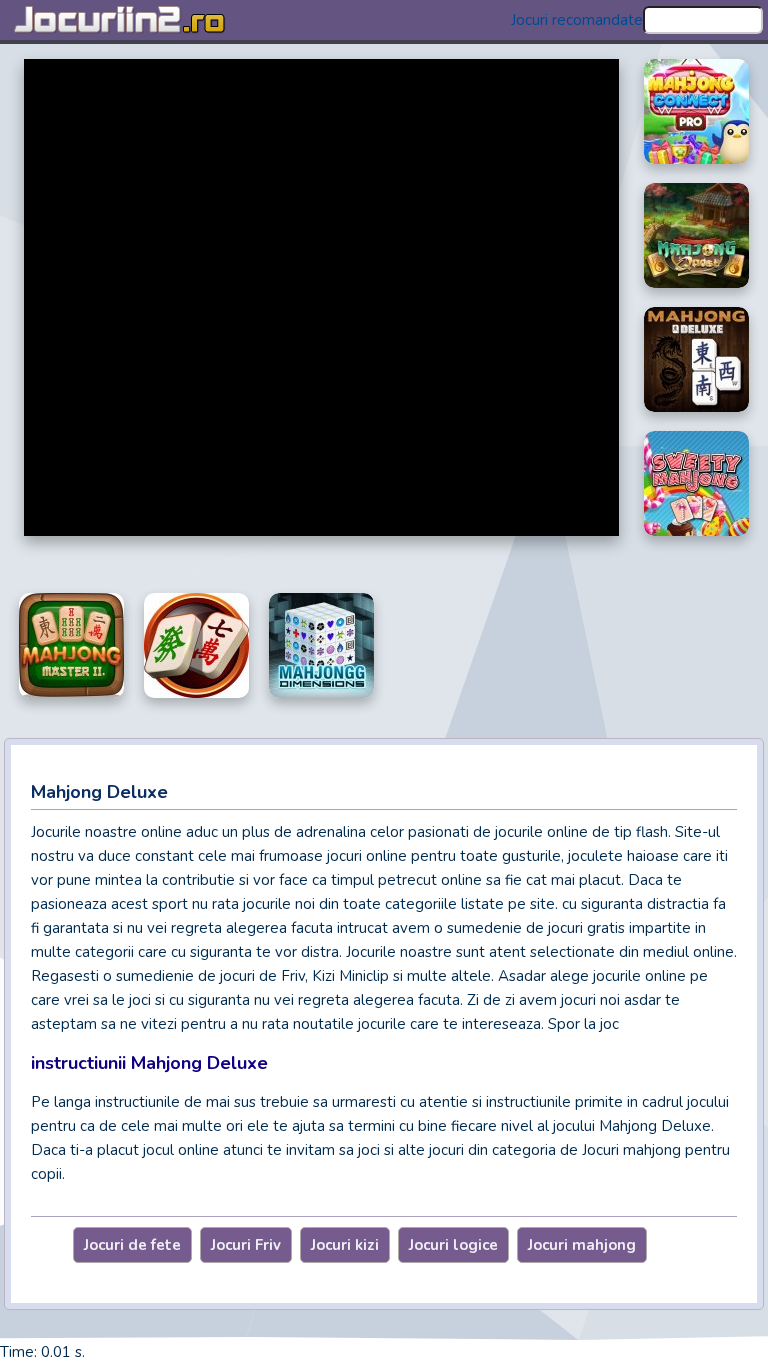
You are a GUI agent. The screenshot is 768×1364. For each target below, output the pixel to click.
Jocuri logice (453, 1245)
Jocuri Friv (246, 1245)
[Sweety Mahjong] (696, 483)
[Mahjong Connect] (696, 111)
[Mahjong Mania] (196, 645)
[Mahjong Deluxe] (696, 359)
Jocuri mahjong (582, 1245)
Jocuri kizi (345, 1245)
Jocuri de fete (132, 1245)
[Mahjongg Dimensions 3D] (321, 645)
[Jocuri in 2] (135, 20)
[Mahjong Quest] (696, 235)
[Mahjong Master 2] (71, 645)
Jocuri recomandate (577, 20)
